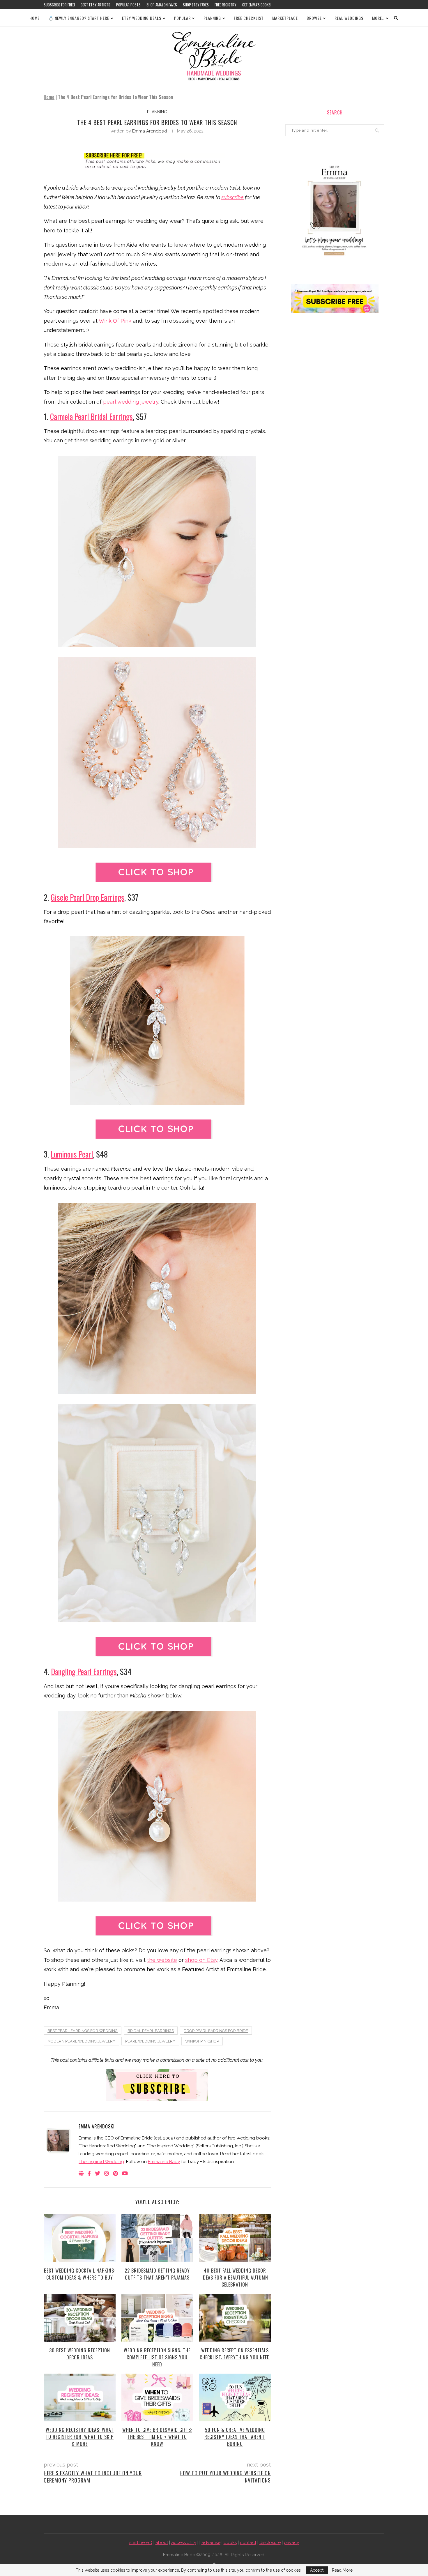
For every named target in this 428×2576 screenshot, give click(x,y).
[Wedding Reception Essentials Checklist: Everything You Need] (235, 2318)
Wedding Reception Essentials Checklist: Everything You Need (235, 2354)
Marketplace (285, 18)
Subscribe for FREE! (59, 5)
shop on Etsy (201, 1960)
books (230, 2543)
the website (162, 1960)
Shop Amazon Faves (162, 5)
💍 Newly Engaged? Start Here (79, 18)
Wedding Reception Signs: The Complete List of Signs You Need (157, 2357)
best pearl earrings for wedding (83, 2031)
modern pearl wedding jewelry (81, 2041)
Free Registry (226, 5)
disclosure (270, 2543)
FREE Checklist (249, 18)
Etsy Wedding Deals (142, 18)
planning (157, 112)
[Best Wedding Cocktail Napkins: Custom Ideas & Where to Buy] (80, 2238)
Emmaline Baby (164, 2162)
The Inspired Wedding (101, 2162)
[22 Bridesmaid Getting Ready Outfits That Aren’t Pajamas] (157, 2238)
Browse (314, 18)
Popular (182, 18)
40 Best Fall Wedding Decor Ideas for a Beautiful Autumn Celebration (235, 2278)
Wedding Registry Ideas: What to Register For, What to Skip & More (80, 2437)
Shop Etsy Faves (196, 5)
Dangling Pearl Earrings (84, 1672)
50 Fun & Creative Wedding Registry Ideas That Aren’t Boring (235, 2437)
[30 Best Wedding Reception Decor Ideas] (80, 2318)
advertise (211, 2543)
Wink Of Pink (115, 321)
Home (35, 18)
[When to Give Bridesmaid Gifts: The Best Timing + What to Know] (157, 2397)
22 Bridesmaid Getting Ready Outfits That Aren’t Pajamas (157, 2274)
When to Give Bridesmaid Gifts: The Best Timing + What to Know (157, 2437)
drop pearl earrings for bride (216, 2031)
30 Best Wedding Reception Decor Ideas (80, 2354)
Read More (342, 2570)
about (162, 2543)
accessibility (184, 2543)
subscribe (232, 197)
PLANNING (212, 18)
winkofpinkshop (202, 2041)
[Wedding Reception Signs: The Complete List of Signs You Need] (157, 2318)
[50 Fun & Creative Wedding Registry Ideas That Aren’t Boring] (235, 2397)
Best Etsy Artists (95, 5)
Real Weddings (349, 18)
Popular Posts (128, 5)
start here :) (141, 2543)
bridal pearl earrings (151, 2031)
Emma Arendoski (150, 131)
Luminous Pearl (72, 1154)
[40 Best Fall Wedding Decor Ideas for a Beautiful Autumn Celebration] (235, 2238)
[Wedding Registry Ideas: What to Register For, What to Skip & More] (80, 2397)
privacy (291, 2543)
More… (378, 18)
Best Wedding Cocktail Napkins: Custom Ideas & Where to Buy (80, 2274)
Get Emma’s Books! (257, 5)
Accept (317, 2570)
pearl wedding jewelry (131, 402)
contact (248, 2543)
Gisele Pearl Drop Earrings (87, 897)
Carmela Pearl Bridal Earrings (91, 416)
